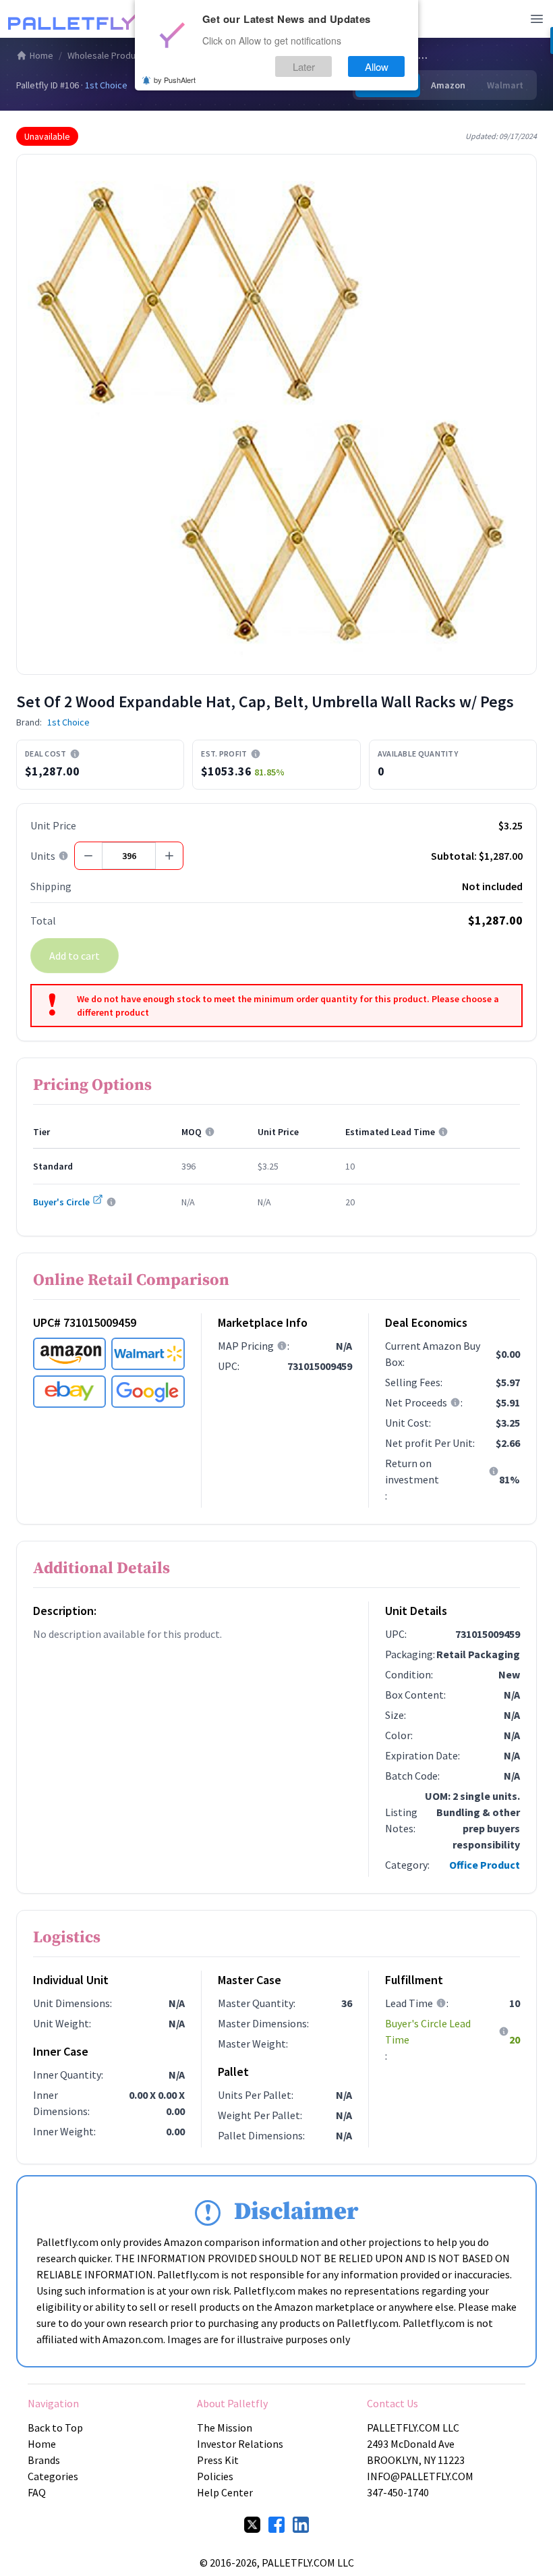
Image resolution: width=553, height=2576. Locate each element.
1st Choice (106, 85)
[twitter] (252, 2525)
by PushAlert (175, 80)
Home (41, 55)
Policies (215, 2476)
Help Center (225, 2492)
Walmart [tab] (505, 85)
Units (43, 856)
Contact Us (392, 2403)
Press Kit (218, 2460)
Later (304, 66)
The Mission (225, 2428)
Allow (377, 66)
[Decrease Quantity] (88, 856)
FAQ (37, 2492)
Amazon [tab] (448, 85)
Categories (53, 2476)
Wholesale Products (108, 55)
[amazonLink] (69, 1354)
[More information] (75, 754)
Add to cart (75, 956)
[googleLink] (148, 1392)
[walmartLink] (148, 1354)
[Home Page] (76, 19)
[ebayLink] (69, 1392)
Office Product (485, 1865)
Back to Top (55, 2428)
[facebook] (276, 2525)
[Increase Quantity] (169, 856)
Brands (44, 2460)
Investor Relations (240, 2444)
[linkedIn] (301, 2525)
